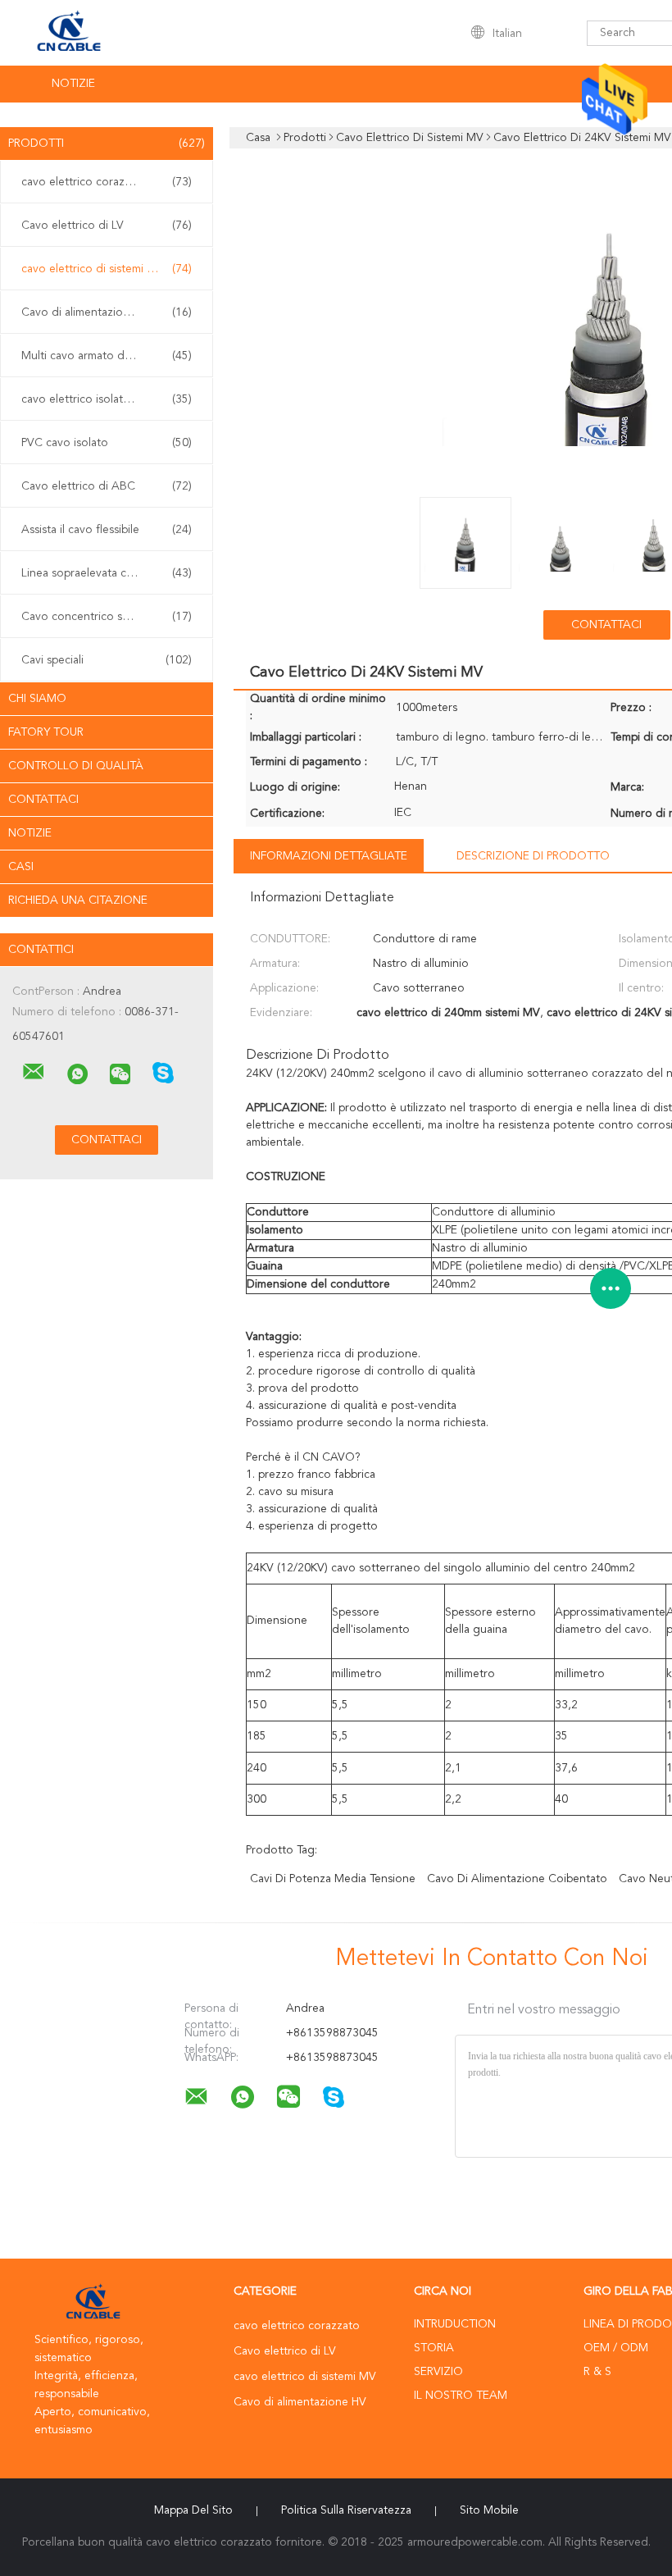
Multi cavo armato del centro (107, 356)
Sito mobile (489, 2510)
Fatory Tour (46, 732)
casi (21, 867)
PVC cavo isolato (107, 443)
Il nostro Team (461, 2396)
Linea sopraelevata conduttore (107, 573)
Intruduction (455, 2324)
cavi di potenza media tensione (333, 1879)
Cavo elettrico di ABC (107, 486)
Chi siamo (37, 699)
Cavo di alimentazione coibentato (517, 1879)
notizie (30, 833)
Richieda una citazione (78, 900)
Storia (434, 2348)
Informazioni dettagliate (329, 856)
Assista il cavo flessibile (107, 530)
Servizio (438, 2372)
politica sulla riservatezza (346, 2510)
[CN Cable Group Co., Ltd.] (34, 1072)
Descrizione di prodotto (533, 856)
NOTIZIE (73, 84)
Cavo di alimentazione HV (107, 312)
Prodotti (107, 144)
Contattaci (43, 800)
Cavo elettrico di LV (107, 226)
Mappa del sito (193, 2510)
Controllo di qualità (76, 766)
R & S (597, 2372)
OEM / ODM (616, 2348)
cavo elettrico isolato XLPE (107, 399)
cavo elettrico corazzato (107, 182)
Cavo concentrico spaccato (107, 617)
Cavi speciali (107, 660)
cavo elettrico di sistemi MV (107, 269)
